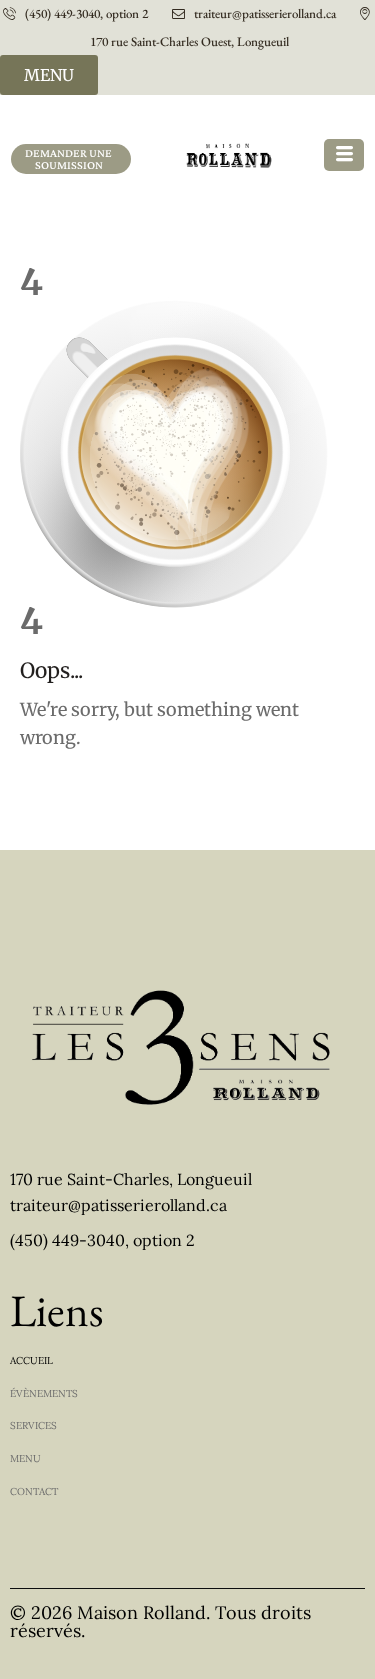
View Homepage (58, 786)
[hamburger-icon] (344, 155)
